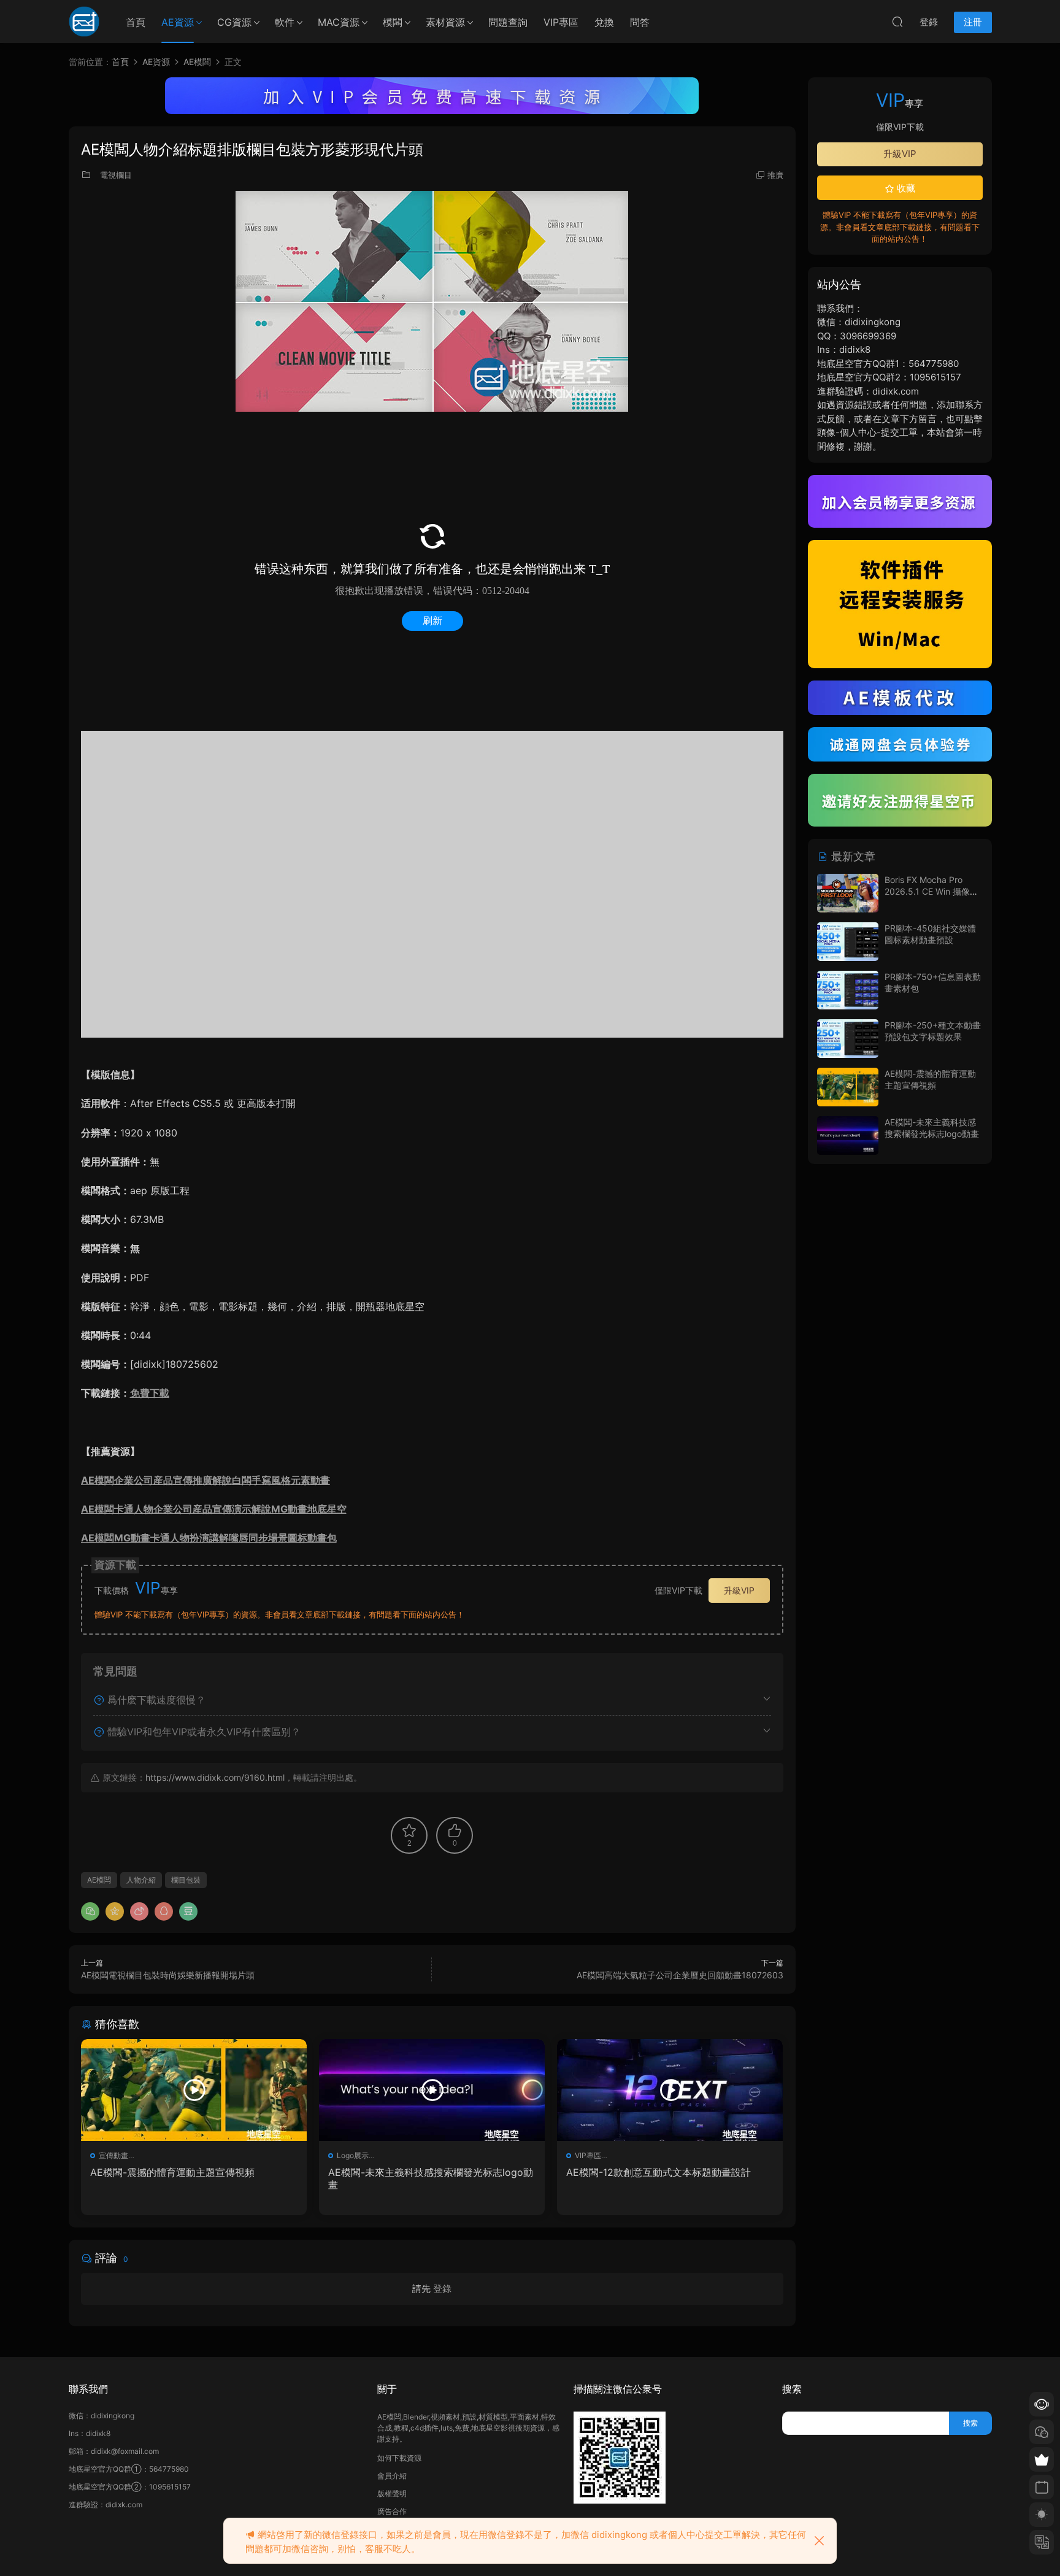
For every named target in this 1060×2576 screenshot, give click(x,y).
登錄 (442, 2289)
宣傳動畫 (113, 2155)
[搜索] (897, 21)
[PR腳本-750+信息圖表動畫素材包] (848, 990)
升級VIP (739, 1590)
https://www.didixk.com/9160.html (215, 1777)
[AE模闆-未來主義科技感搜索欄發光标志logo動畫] (432, 2090)
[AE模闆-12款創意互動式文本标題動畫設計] (670, 2090)
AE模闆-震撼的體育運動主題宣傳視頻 (172, 2172)
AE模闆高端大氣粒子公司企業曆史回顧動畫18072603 (680, 1975)
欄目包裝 (186, 1880)
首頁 (136, 22)
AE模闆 (99, 1880)
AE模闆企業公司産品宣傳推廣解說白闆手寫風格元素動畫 (205, 1480)
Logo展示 (353, 2155)
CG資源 (234, 22)
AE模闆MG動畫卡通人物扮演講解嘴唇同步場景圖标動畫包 (209, 1538)
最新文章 (852, 856)
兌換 (604, 22)
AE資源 (178, 22)
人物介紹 (141, 1880)
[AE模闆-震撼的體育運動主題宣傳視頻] (194, 2090)
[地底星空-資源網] (84, 21)
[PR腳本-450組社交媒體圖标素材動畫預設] (848, 942)
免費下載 (150, 1393)
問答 (640, 22)
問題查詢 (508, 22)
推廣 (775, 175)
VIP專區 (561, 22)
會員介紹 (392, 2476)
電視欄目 (116, 175)
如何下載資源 (399, 2458)
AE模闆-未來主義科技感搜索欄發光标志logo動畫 (431, 2178)
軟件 (285, 22)
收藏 (905, 188)
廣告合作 (392, 2511)
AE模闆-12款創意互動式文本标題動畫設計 (659, 2172)
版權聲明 (392, 2493)
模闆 (393, 22)
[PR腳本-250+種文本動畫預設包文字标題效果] (848, 1039)
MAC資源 (339, 22)
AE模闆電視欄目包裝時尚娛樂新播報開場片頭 (168, 1975)
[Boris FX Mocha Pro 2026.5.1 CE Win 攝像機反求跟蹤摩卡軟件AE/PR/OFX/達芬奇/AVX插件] (848, 893)
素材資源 (445, 22)
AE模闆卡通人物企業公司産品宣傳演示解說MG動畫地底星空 (214, 1509)
